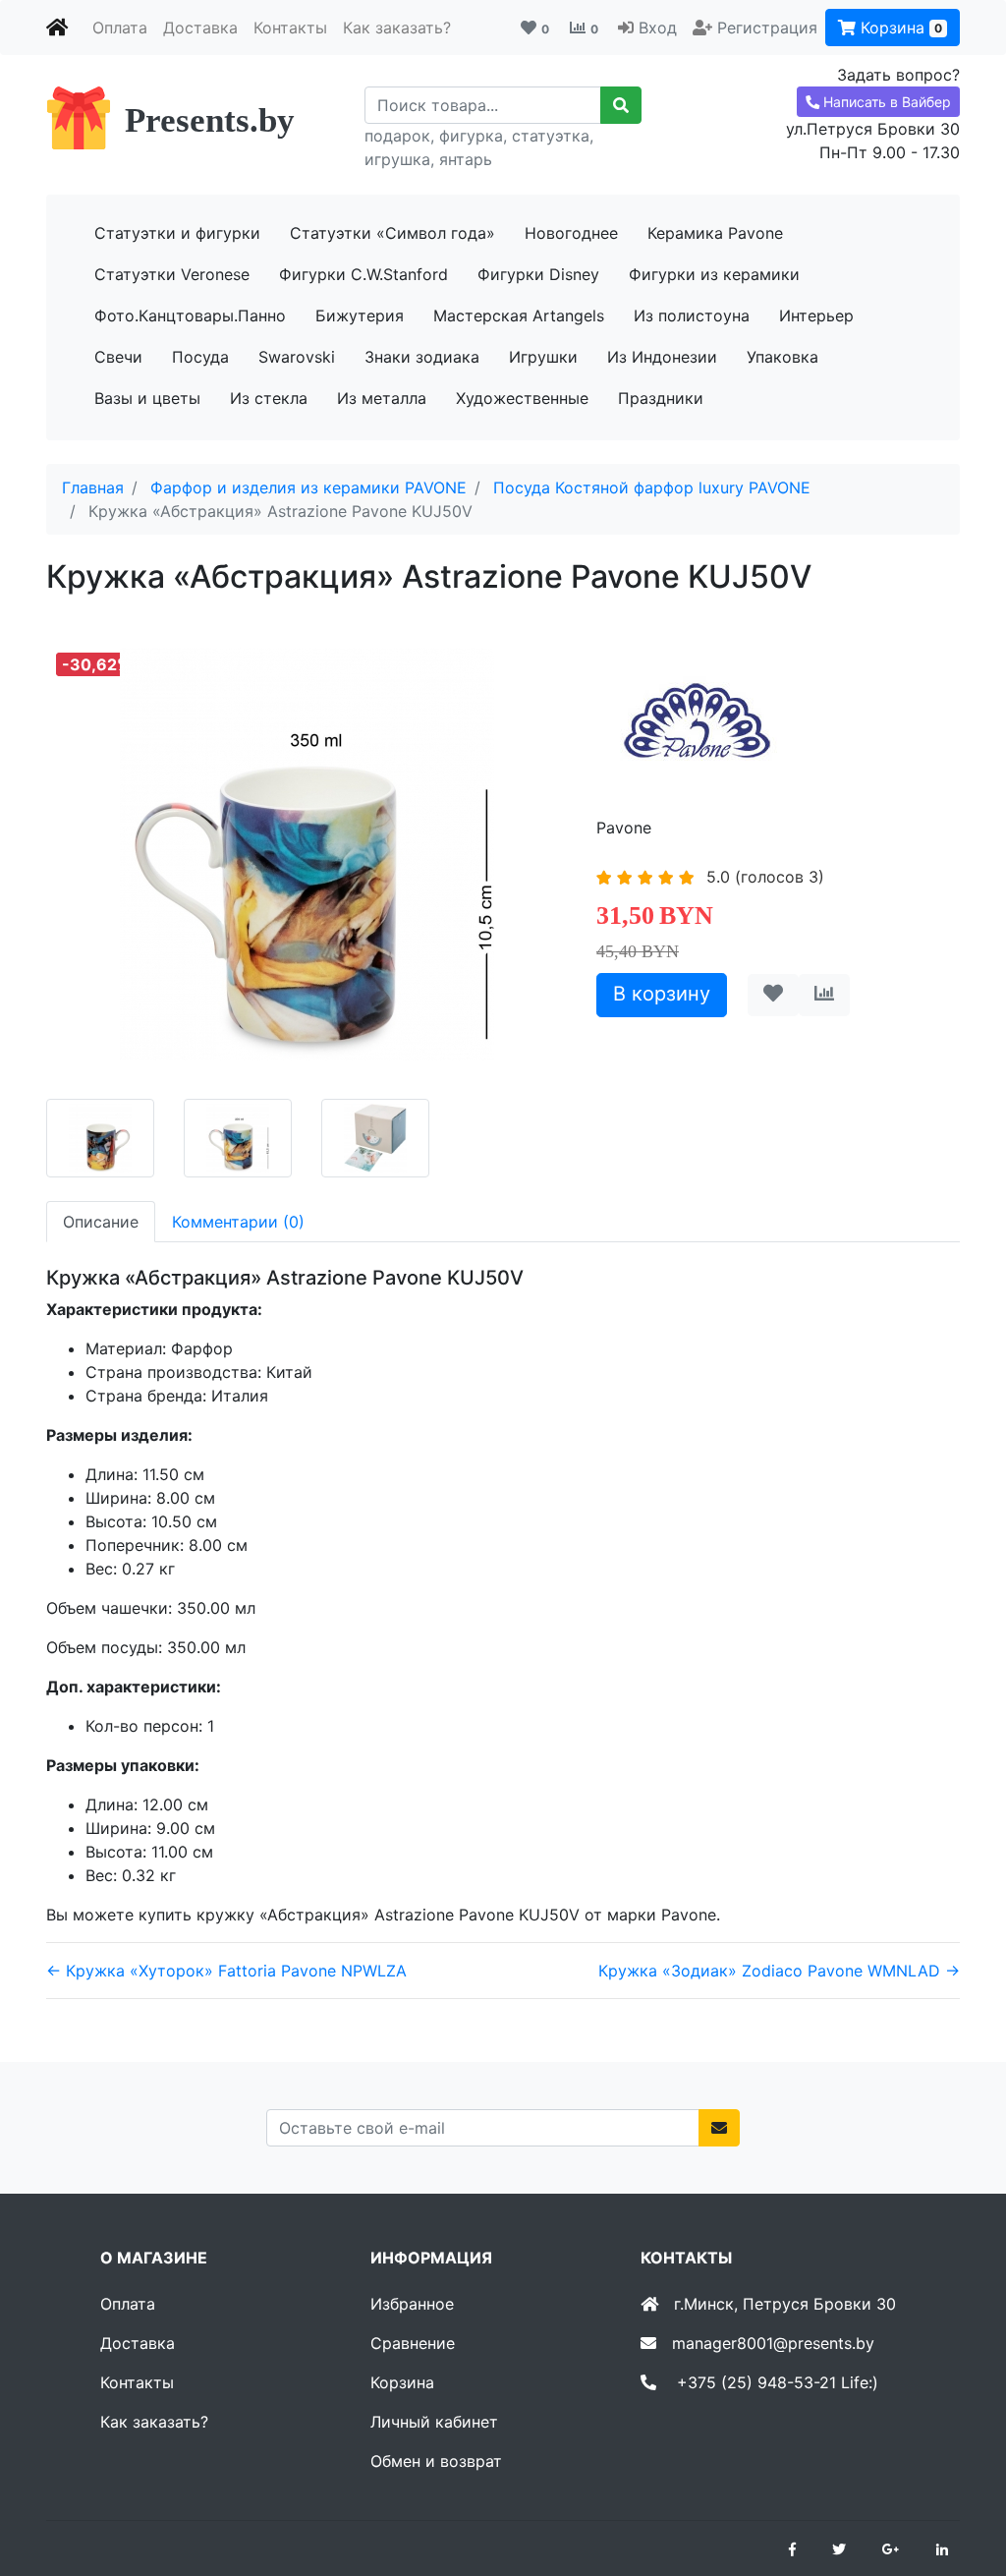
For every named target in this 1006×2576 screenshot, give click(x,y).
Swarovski (297, 357)
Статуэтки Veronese (172, 274)
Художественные (522, 398)
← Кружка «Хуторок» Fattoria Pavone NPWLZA (226, 1971)
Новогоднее (571, 233)
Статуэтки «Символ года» (392, 233)
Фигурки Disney (538, 274)
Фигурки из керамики (714, 274)
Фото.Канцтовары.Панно (190, 315)
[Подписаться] (719, 2128)
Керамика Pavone (715, 233)
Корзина (899, 28)
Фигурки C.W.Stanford (363, 274)
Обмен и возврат (436, 2461)
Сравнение (413, 2343)
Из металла (382, 398)
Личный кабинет (434, 2422)
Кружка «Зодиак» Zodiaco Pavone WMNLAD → (779, 1971)
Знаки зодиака (422, 357)
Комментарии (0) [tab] (238, 1222)
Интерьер (816, 315)
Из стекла (269, 398)
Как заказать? (397, 28)
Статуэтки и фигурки (177, 233)
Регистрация (767, 28)
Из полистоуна (692, 315)
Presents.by (210, 120)
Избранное (412, 2304)
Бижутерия (360, 315)
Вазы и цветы (147, 398)
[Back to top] (962, 2483)
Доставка (200, 28)
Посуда (200, 357)
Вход (658, 28)
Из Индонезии (662, 357)
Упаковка (782, 357)
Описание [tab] (101, 1222)
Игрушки (543, 357)
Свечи (118, 357)
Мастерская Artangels (519, 315)
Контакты (290, 28)
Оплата (120, 28)
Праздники (661, 398)
